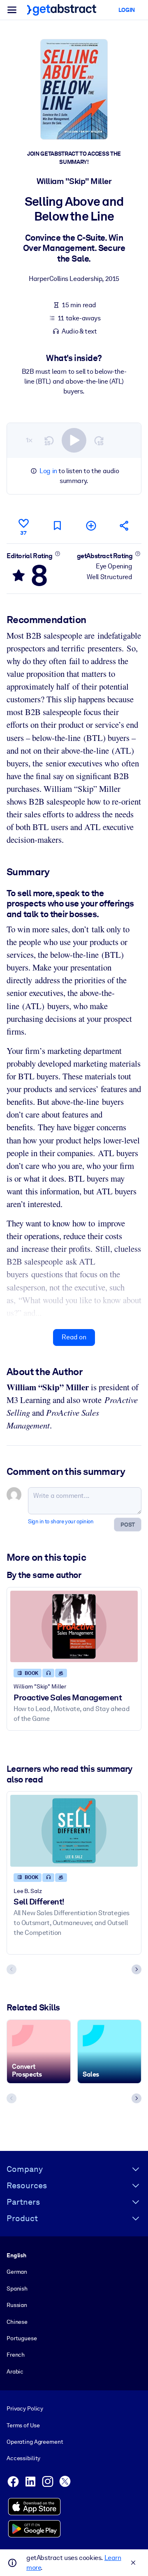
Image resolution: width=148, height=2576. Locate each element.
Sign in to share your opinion (61, 1521)
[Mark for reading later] (57, 526)
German (17, 2272)
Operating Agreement (35, 2442)
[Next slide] (136, 1969)
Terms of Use (23, 2425)
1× (29, 440)
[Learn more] (57, 554)
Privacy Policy (25, 2408)
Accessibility (23, 2458)
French (16, 2355)
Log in (48, 471)
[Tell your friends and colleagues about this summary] (125, 526)
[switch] (74, 440)
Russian (17, 2305)
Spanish (17, 2288)
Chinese (17, 2322)
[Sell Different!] (74, 1831)
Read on (74, 1337)
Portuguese (22, 2338)
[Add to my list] (91, 526)
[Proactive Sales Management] (74, 1626)
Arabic (15, 2371)
